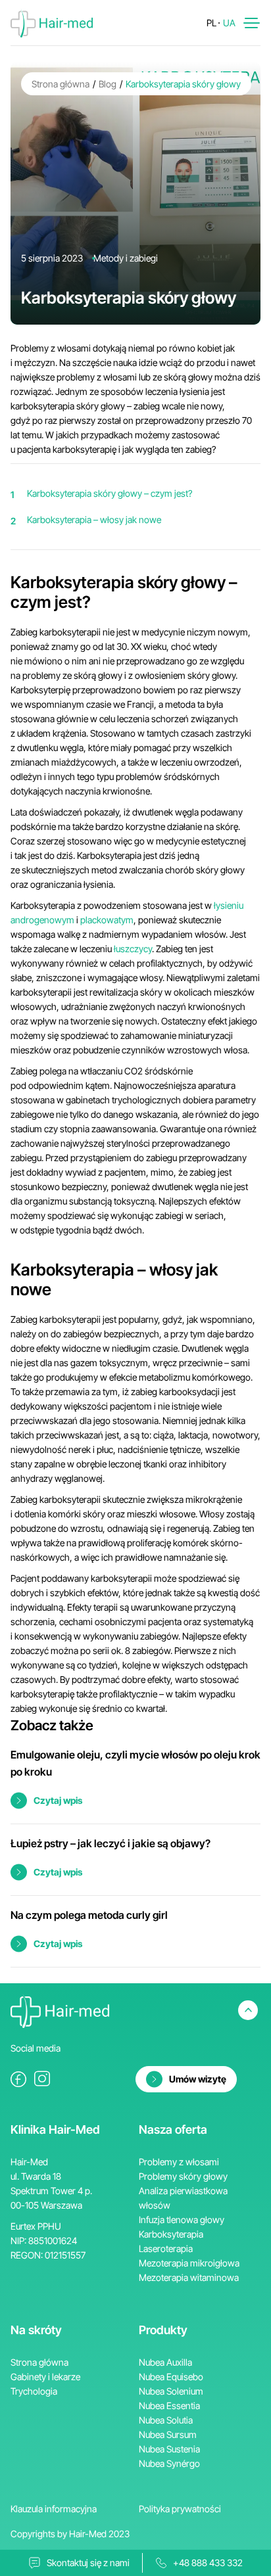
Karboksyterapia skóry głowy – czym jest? (110, 493)
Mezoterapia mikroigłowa (189, 2263)
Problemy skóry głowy (183, 2176)
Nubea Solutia (166, 2420)
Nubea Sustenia (169, 2449)
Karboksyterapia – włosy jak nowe (94, 519)
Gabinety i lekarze (45, 2377)
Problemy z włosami (179, 2162)
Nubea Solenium (171, 2391)
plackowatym (107, 920)
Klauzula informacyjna (54, 2509)
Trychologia (34, 2391)
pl (211, 23)
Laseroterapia (166, 2248)
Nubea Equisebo (171, 2377)
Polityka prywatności (180, 2509)
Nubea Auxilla (165, 2362)
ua (229, 23)
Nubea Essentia (169, 2405)
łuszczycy (133, 949)
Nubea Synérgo (169, 2463)
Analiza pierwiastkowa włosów (183, 2198)
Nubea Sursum (168, 2434)
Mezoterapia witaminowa (189, 2277)
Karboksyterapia (171, 2234)
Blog (108, 84)
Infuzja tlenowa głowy (182, 2219)
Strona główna (61, 84)
